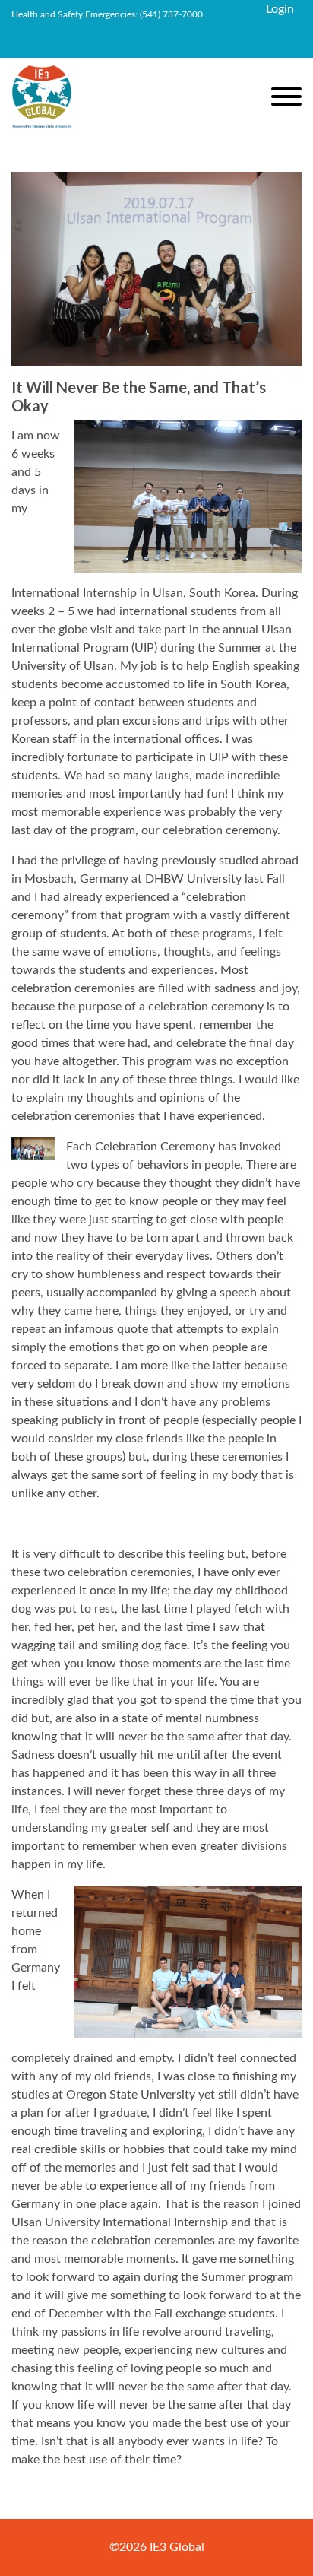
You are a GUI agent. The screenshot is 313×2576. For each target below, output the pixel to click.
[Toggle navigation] (286, 99)
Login (280, 9)
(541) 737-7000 (171, 14)
